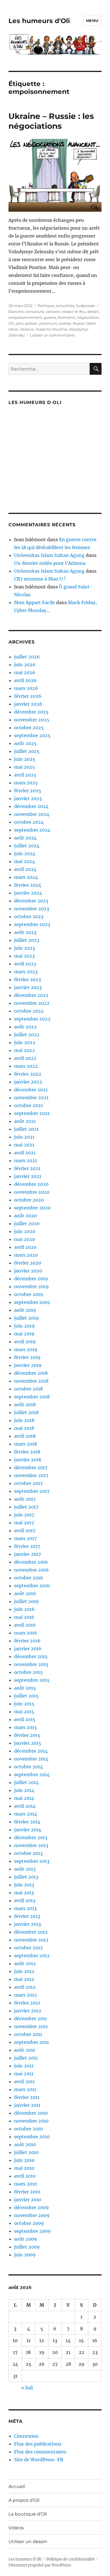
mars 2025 (26, 783)
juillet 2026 (27, 657)
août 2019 (25, 1310)
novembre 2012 (31, 1940)
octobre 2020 (29, 1200)
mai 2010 (24, 2168)
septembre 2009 (32, 2231)
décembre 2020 (31, 1184)
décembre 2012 (31, 1932)
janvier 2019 (28, 1365)
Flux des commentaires (40, 2452)
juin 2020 (25, 1231)
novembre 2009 (32, 2215)
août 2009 (26, 2239)
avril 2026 (25, 680)
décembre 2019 (31, 1279)
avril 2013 (25, 1900)
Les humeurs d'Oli (39, 21)
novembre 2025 (32, 720)
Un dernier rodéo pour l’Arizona (50, 563)
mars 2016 (26, 1633)
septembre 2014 (32, 1774)
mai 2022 (25, 1050)
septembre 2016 (32, 1586)
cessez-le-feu (73, 311)
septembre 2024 (32, 830)
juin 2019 (24, 1326)
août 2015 (25, 1688)
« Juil (27, 2388)
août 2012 (25, 1963)
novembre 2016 (31, 1570)
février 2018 (27, 1452)
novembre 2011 (31, 2026)
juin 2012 (24, 1971)
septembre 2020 (32, 1208)
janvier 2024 (28, 893)
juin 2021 (24, 1137)
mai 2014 (24, 1798)
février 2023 (27, 979)
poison (31, 323)
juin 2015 (24, 1704)
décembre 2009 (31, 2207)
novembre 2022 (32, 1003)
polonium (48, 323)
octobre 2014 (28, 1767)
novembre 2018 (31, 1381)
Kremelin (66, 317)
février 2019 (27, 1357)
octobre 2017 (28, 1483)
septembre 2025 (32, 735)
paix (19, 323)
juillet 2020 (27, 1223)
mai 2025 (25, 767)
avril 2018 (25, 1436)
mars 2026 (26, 688)
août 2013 (25, 1869)
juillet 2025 (27, 751)
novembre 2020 (32, 1192)
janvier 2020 (28, 1271)
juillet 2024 (27, 846)
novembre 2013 (31, 1845)
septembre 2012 (32, 1956)
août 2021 (25, 1121)
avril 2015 (25, 1719)
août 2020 (25, 1216)
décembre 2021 (31, 1090)
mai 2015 (24, 1712)
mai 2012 (24, 1979)
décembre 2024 (31, 806)
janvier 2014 (28, 1830)
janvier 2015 (28, 1743)
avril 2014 (25, 1806)
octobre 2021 (28, 1105)
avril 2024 (25, 869)
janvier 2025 (28, 798)
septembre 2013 (32, 1861)
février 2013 (27, 1916)
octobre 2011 (28, 2034)
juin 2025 (25, 759)
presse (65, 323)
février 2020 (28, 1263)
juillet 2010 (26, 2152)
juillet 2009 (27, 2247)
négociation (88, 317)
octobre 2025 (29, 728)
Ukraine (27, 329)
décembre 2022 (31, 995)
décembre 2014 (31, 1751)
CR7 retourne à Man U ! (40, 579)
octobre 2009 (29, 2223)
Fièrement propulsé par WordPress (40, 2565)
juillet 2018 (26, 1412)
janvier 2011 (27, 2105)
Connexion (26, 2436)
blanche (16, 311)
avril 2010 (25, 2176)
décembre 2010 (31, 2113)
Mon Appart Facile (35, 602)
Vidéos (16, 2528)
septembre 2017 (32, 1491)
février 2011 (27, 2097)
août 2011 (25, 2050)
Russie (79, 323)
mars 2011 (25, 2089)
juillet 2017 (26, 1507)
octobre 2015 (28, 1672)
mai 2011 (24, 2074)
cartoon (53, 311)
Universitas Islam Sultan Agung (49, 555)
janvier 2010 (28, 2200)
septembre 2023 (32, 924)
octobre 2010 (28, 2129)
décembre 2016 (31, 1562)
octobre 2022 (29, 1011)
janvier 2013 (27, 1924)
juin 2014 (24, 1790)
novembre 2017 (31, 1475)
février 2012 (27, 2003)
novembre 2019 (31, 1286)
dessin (93, 311)
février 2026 (28, 696)
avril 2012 (25, 1987)
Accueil (17, 2486)
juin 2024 (25, 854)
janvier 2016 (28, 1649)
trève (13, 329)
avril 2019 (25, 1342)
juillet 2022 (27, 1035)
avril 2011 (24, 2081)
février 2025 (28, 791)
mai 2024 (25, 861)
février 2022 (28, 1074)
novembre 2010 (31, 2121)
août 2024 (25, 838)
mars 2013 (25, 1908)
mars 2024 (26, 877)
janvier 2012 (28, 2011)
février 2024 (28, 885)
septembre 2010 (32, 2137)
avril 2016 (25, 1625)
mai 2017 (24, 1523)
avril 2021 (25, 1153)
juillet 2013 (26, 1877)
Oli (11, 323)
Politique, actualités (56, 306)
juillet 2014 (26, 1782)
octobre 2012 (28, 1948)
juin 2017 (24, 1515)
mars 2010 (26, 2184)
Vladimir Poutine (51, 329)
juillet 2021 (26, 1129)
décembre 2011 (30, 2019)
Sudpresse (85, 306)
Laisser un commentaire (52, 335)
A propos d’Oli (24, 2500)
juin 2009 (25, 2255)
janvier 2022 (28, 1082)
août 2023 (25, 932)
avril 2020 (25, 1247)
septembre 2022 (32, 1019)
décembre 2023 (31, 901)
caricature (35, 311)
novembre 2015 (31, 1664)
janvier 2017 (27, 1554)
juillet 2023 (27, 940)
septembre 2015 (32, 1680)
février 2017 (27, 1546)
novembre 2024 (32, 814)
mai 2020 (25, 1239)
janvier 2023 (28, 987)
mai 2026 (25, 672)
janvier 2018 (28, 1460)
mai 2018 (24, 1428)
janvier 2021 (28, 1176)
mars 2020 (26, 1255)
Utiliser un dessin (28, 2542)
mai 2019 (24, 1334)
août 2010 (25, 2144)
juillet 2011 (26, 2058)
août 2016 (25, 1593)
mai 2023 (24, 956)
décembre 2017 (31, 1468)
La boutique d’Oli (28, 2514)
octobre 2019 (29, 1294)
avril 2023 (25, 964)
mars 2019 (26, 1349)
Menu (92, 21)
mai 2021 (24, 1145)
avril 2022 (25, 1058)
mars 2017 (25, 1538)
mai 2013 (24, 1893)
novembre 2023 (32, 909)
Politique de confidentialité (70, 2559)
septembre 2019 (32, 1302)
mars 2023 (26, 972)
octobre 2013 (28, 1853)
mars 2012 (26, 1995)
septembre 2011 (31, 2042)
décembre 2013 (31, 1837)
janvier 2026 (28, 704)
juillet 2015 (26, 1696)
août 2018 (25, 1405)
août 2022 (25, 1027)
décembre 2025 (31, 712)
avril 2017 (25, 1530)
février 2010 (27, 2192)
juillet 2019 (27, 1318)
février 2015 (27, 1735)
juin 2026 (25, 665)
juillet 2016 (27, 1601)
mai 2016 (24, 1617)
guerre (50, 317)
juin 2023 (25, 948)
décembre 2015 (31, 1656)
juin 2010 (24, 2160)
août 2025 (25, 743)
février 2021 (27, 1168)
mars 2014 (26, 1814)
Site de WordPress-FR (39, 2460)
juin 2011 (24, 2066)
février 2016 (27, 1641)
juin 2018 (24, 1420)
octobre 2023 (29, 916)
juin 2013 (24, 1885)
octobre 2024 (29, 822)
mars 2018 (26, 1444)
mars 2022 (26, 1066)
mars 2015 (26, 1727)
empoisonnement (25, 317)
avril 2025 (25, 775)
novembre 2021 (31, 1098)
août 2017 (25, 1499)
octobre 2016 (29, 1578)
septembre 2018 (32, 1397)
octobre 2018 (28, 1389)
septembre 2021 (32, 1113)
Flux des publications (38, 2444)
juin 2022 (25, 1042)
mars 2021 (26, 1161)
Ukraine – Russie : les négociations (51, 121)
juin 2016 (24, 1609)
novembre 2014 (31, 1759)
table (91, 323)
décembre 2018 (31, 1373)
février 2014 (27, 1822)
